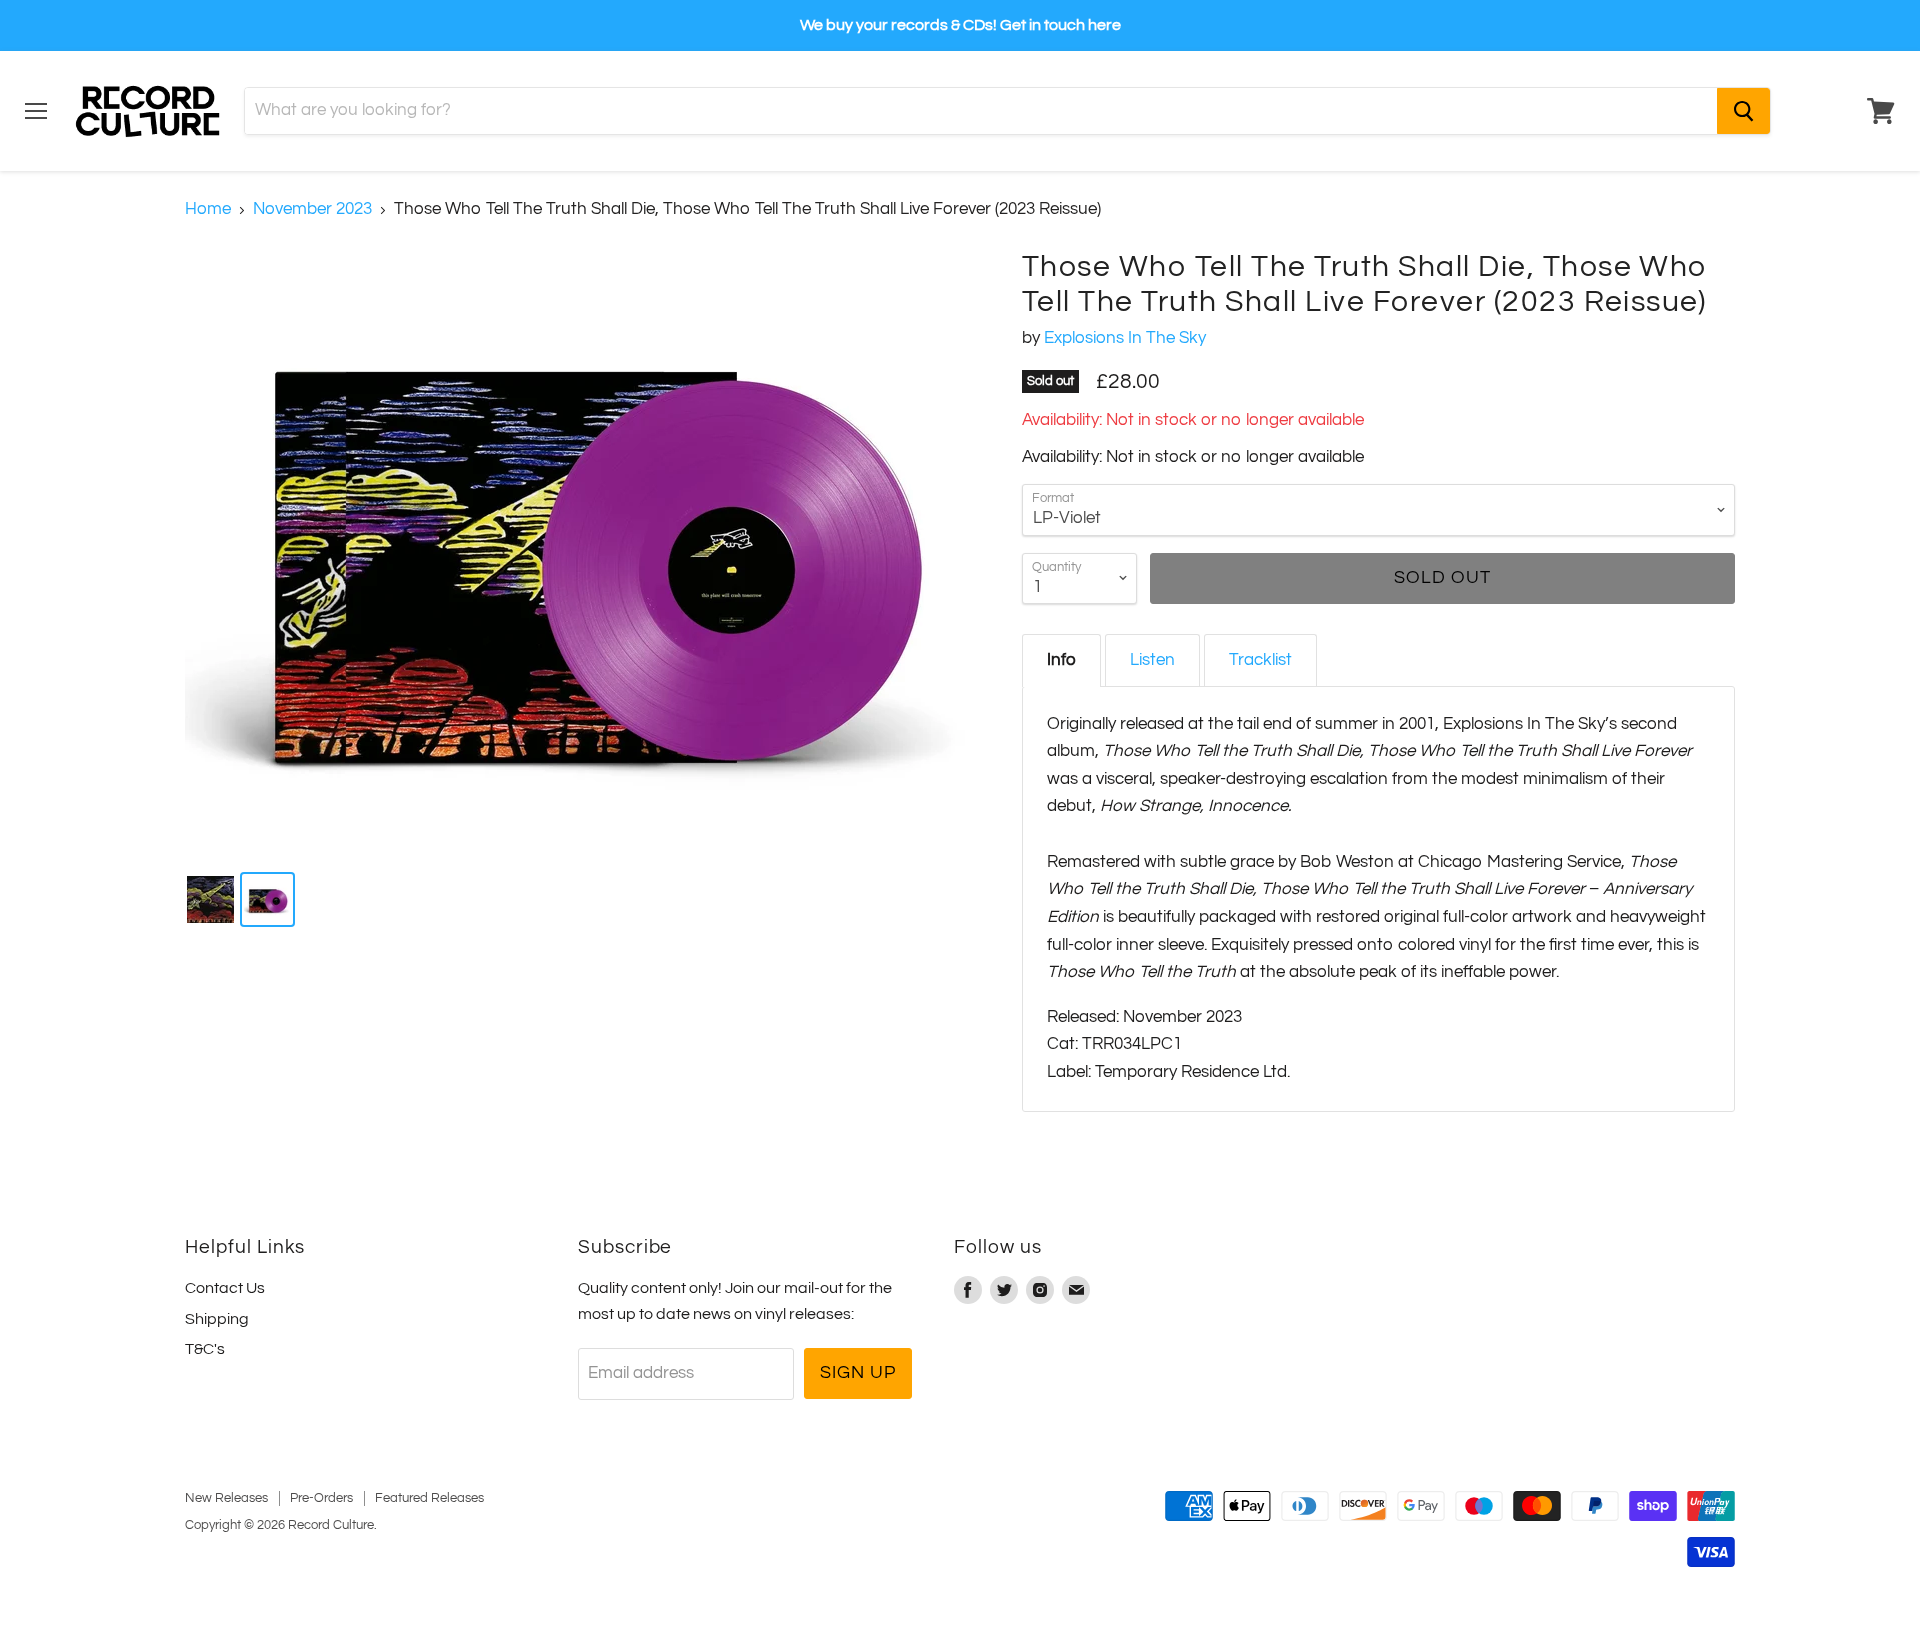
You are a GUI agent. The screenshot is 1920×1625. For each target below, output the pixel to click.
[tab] (1061, 660)
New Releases (226, 1498)
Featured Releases (429, 1498)
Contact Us (225, 1288)
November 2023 (312, 209)
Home (208, 209)
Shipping (217, 1319)
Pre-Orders (321, 1498)
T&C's (205, 1349)
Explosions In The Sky (1125, 338)
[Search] (1743, 111)
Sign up (857, 1372)
